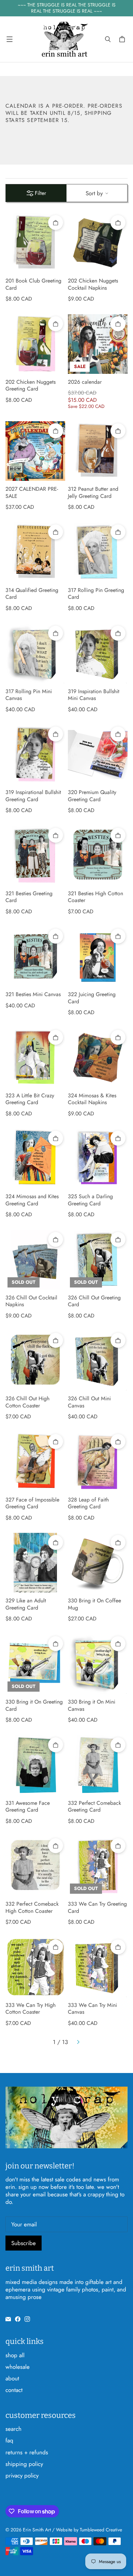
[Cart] (123, 39)
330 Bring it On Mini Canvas (92, 1705)
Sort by (94, 193)
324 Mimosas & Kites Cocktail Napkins (92, 1099)
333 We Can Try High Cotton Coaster (31, 2009)
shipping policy (24, 2464)
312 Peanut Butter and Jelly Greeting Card (93, 493)
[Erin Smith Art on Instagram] (27, 2319)
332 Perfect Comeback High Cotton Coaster (32, 1908)
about (12, 2378)
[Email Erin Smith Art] (8, 2319)
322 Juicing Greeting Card (92, 998)
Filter (40, 193)
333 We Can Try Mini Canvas (92, 2009)
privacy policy (22, 2475)
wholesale (18, 2367)
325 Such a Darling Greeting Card (90, 1200)
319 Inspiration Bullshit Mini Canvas (94, 695)
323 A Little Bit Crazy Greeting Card (30, 1099)
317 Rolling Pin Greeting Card (96, 594)
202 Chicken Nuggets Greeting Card (31, 386)
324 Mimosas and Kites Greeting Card (32, 1200)
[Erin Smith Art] (65, 39)
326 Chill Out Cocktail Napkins (31, 1301)
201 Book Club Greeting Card (33, 284)
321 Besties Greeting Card (29, 897)
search (13, 2429)
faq (9, 2440)
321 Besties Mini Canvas (33, 995)
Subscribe (24, 2243)
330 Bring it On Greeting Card (34, 1705)
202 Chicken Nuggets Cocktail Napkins (93, 284)
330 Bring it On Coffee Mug (94, 1604)
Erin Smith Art (37, 2530)
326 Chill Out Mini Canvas (89, 1402)
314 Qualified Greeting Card (32, 594)
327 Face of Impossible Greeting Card (32, 1503)
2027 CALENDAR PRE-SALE (32, 493)
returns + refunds (27, 2452)
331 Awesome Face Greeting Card (28, 1807)
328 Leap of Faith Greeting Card (88, 1503)
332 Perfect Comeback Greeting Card (94, 1807)
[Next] (78, 2042)
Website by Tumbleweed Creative (89, 2530)
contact (14, 2390)
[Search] (108, 39)
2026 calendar (85, 382)
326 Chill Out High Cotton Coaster (27, 1402)
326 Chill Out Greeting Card (94, 1301)
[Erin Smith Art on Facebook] (18, 2319)
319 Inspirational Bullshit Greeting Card (33, 796)
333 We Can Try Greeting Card (97, 1908)
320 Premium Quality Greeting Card (92, 796)
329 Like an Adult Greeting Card (26, 1604)
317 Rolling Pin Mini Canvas (29, 695)
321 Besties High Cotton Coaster (95, 897)
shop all (15, 2355)
